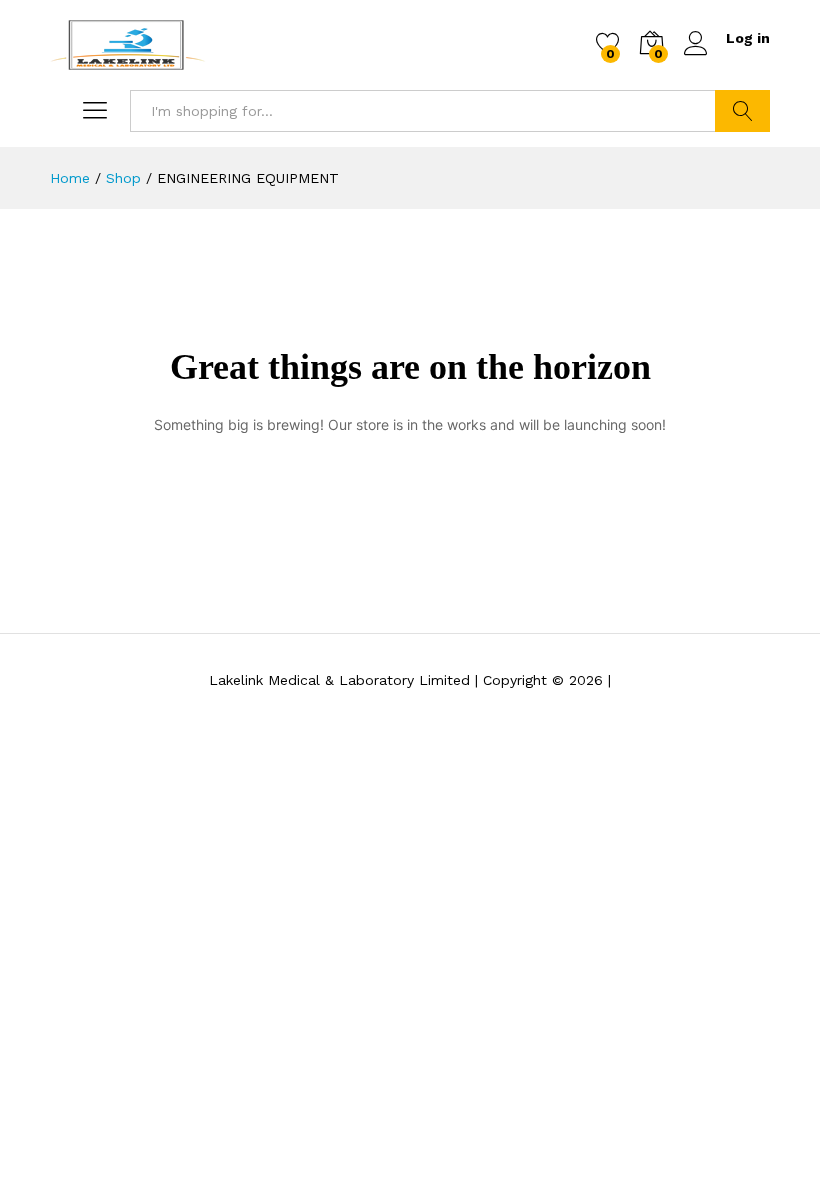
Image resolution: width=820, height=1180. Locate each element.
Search (742, 111)
